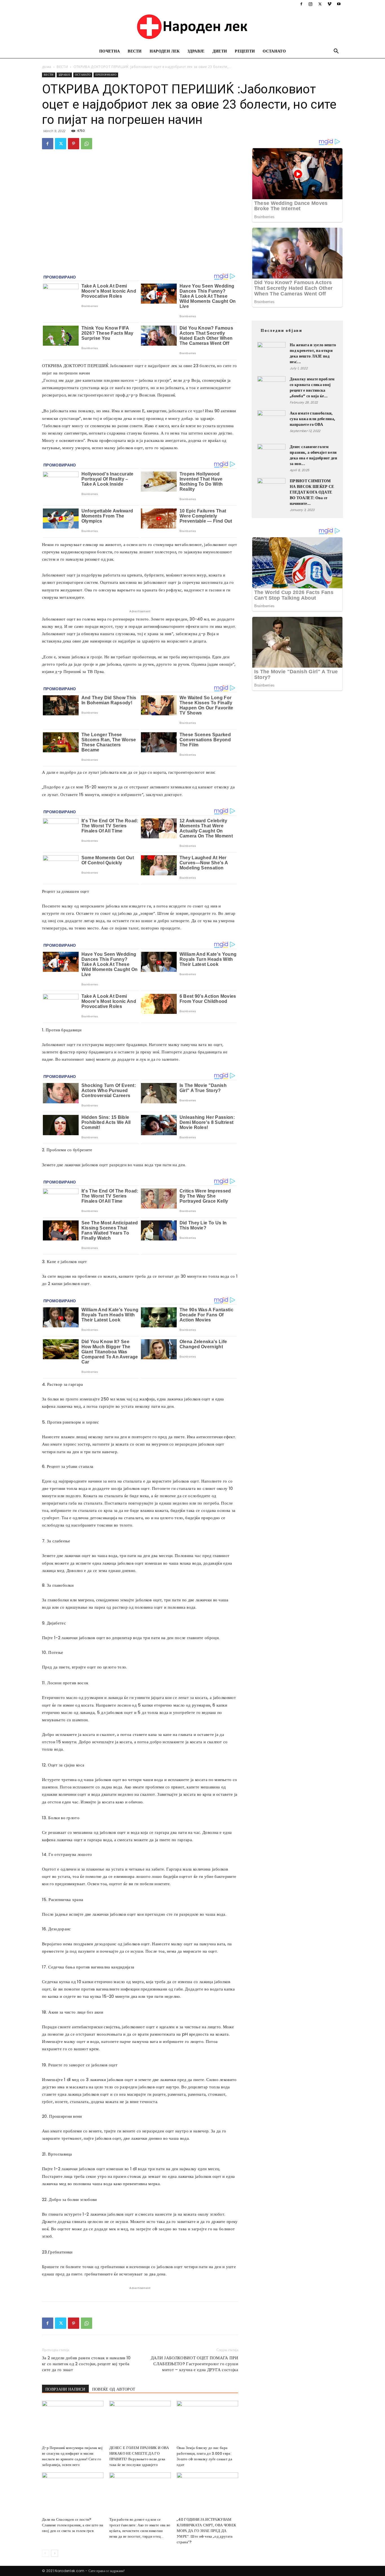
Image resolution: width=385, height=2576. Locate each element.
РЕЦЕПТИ (245, 51)
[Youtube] (339, 4)
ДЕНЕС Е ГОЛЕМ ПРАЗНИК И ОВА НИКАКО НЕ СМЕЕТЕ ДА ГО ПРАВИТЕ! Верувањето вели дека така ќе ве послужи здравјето (139, 2456)
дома (47, 67)
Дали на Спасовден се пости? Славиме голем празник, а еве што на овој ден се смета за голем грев (73, 2525)
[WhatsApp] (87, 144)
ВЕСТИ (135, 51)
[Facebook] (301, 4)
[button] (336, 52)
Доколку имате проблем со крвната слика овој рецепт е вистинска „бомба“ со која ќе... (312, 387)
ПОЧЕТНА (109, 51)
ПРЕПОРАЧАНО (106, 75)
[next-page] (55, 2553)
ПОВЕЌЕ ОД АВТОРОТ (114, 2389)
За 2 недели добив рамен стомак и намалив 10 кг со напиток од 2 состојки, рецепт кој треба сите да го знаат (86, 2364)
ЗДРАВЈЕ (196, 51)
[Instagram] (311, 4)
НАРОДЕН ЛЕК (165, 51)
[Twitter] (320, 4)
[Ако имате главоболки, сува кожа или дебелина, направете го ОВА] (271, 424)
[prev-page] (46, 2553)
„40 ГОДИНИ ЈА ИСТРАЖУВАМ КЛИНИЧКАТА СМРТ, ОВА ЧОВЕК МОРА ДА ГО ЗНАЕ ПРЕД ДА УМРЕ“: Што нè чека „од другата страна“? (206, 2531)
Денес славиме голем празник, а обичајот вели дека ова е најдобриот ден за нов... (313, 455)
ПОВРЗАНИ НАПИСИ (65, 2389)
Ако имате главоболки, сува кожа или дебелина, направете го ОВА (312, 419)
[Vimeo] (329, 4)
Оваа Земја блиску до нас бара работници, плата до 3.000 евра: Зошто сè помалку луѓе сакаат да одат (204, 2456)
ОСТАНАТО (274, 51)
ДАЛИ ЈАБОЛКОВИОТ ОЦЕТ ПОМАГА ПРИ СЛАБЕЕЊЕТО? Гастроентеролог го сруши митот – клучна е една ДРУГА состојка (194, 2364)
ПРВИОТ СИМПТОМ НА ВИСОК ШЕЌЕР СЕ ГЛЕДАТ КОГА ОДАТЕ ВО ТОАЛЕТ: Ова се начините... (312, 492)
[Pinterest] (74, 144)
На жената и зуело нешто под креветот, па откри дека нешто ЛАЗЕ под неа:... (313, 353)
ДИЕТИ (220, 51)
